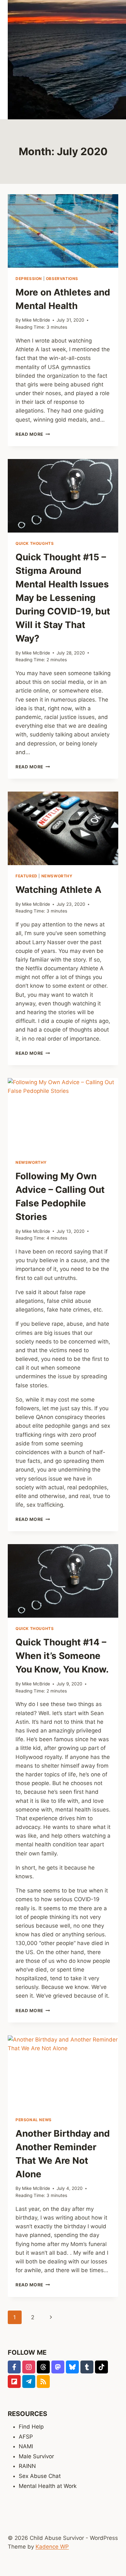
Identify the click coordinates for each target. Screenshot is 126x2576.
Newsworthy (57, 876)
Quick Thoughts (35, 543)
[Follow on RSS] (43, 2381)
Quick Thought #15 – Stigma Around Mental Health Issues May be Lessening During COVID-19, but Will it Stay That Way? (63, 598)
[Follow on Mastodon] (58, 2367)
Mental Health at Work (48, 2486)
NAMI (26, 2446)
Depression (29, 279)
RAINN (27, 2466)
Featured (26, 876)
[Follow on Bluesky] (72, 2367)
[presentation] (63, 231)
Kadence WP (52, 2547)
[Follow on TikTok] (101, 2367)
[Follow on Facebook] (14, 2367)
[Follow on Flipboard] (14, 2381)
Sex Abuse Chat (40, 2476)
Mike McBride (36, 320)
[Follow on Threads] (43, 2367)
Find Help (31, 2427)
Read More (33, 434)
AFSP (26, 2437)
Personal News (34, 2120)
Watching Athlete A (58, 890)
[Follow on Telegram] (29, 2381)
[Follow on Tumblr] (87, 2367)
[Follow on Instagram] (29, 2367)
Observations (62, 279)
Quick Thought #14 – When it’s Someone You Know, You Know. (62, 1656)
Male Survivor (36, 2456)
